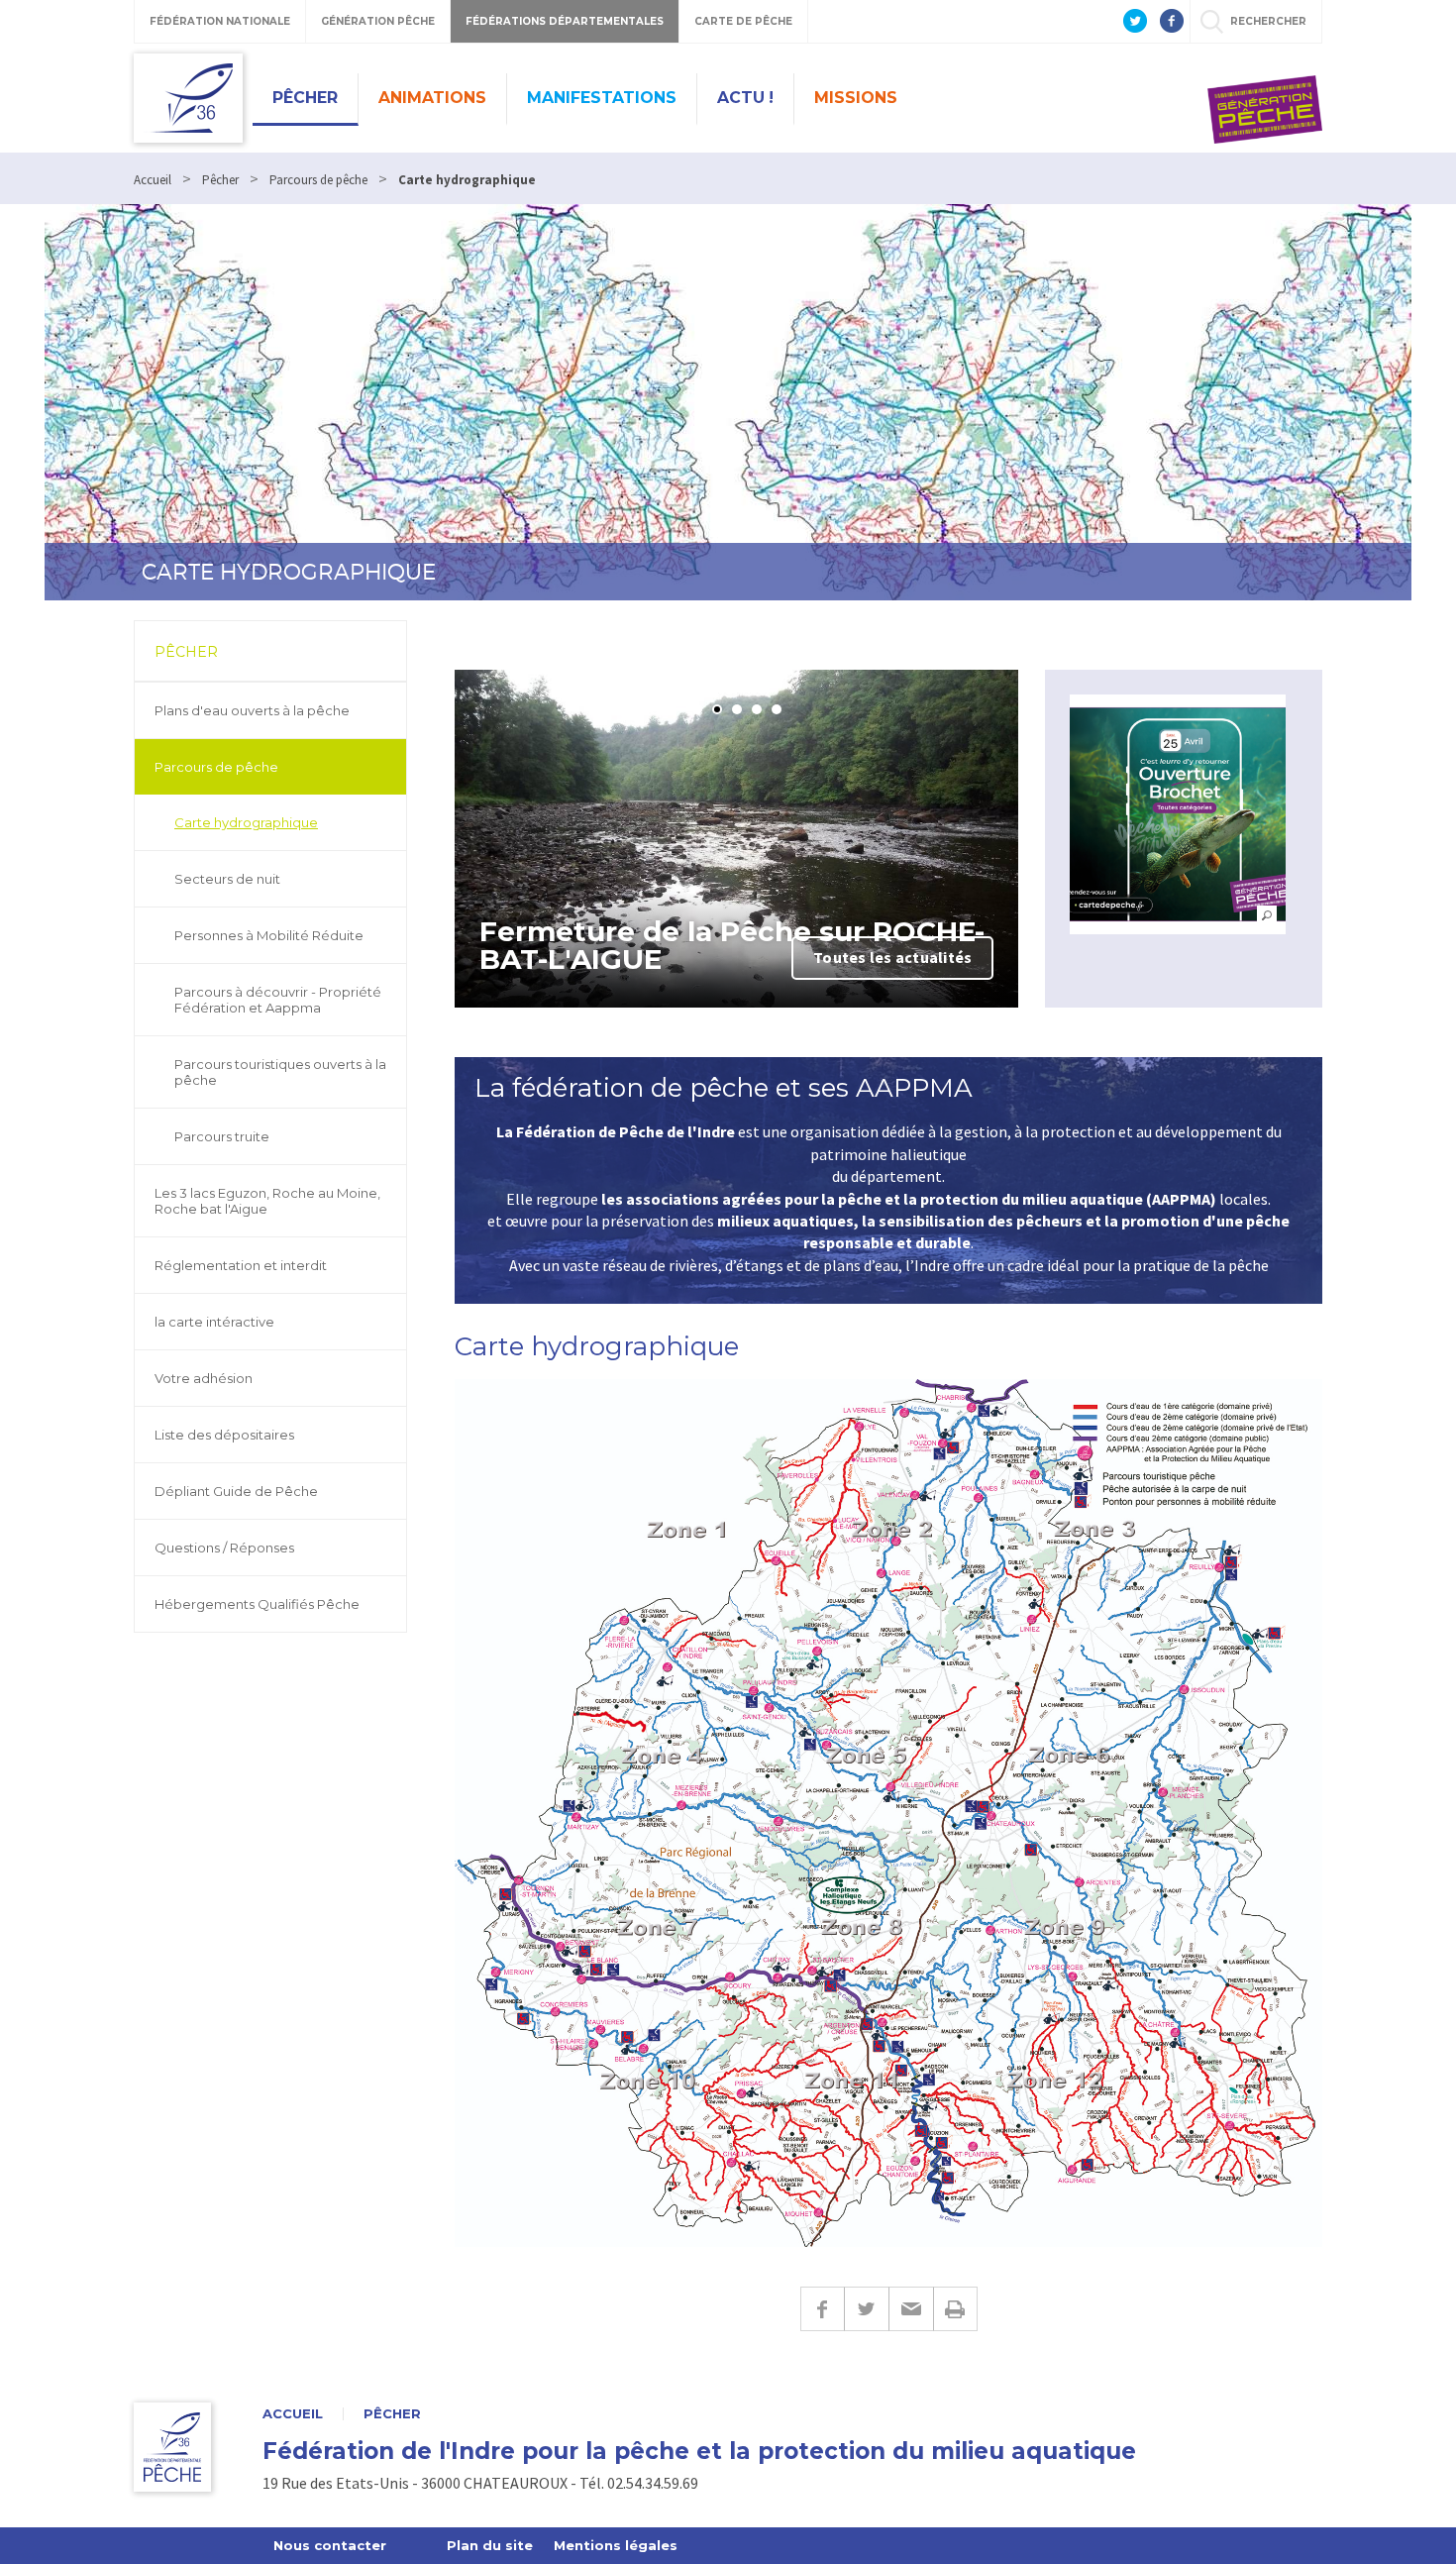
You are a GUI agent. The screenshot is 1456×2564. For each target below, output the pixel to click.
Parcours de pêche (216, 767)
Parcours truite (222, 1136)
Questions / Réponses (224, 1548)
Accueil (293, 2414)
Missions (856, 98)
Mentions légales (616, 2545)
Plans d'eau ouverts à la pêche (252, 710)
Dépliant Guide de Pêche (236, 1491)
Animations (432, 98)
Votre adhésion (204, 1378)
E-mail (911, 2309)
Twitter (866, 2309)
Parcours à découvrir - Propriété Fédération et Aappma (278, 1000)
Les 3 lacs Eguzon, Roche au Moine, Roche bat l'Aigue (267, 1201)
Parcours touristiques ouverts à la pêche (280, 1072)
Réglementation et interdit (241, 1265)
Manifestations (602, 98)
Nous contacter (330, 2545)
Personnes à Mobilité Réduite (269, 935)
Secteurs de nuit (227, 879)
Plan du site (490, 2545)
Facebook (822, 2309)
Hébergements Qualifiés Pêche (257, 1604)
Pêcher (305, 98)
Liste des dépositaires (224, 1435)
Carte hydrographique (246, 822)
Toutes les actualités (892, 957)
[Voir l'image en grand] (1178, 814)
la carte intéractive (214, 1322)
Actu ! (745, 98)
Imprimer (955, 2309)
